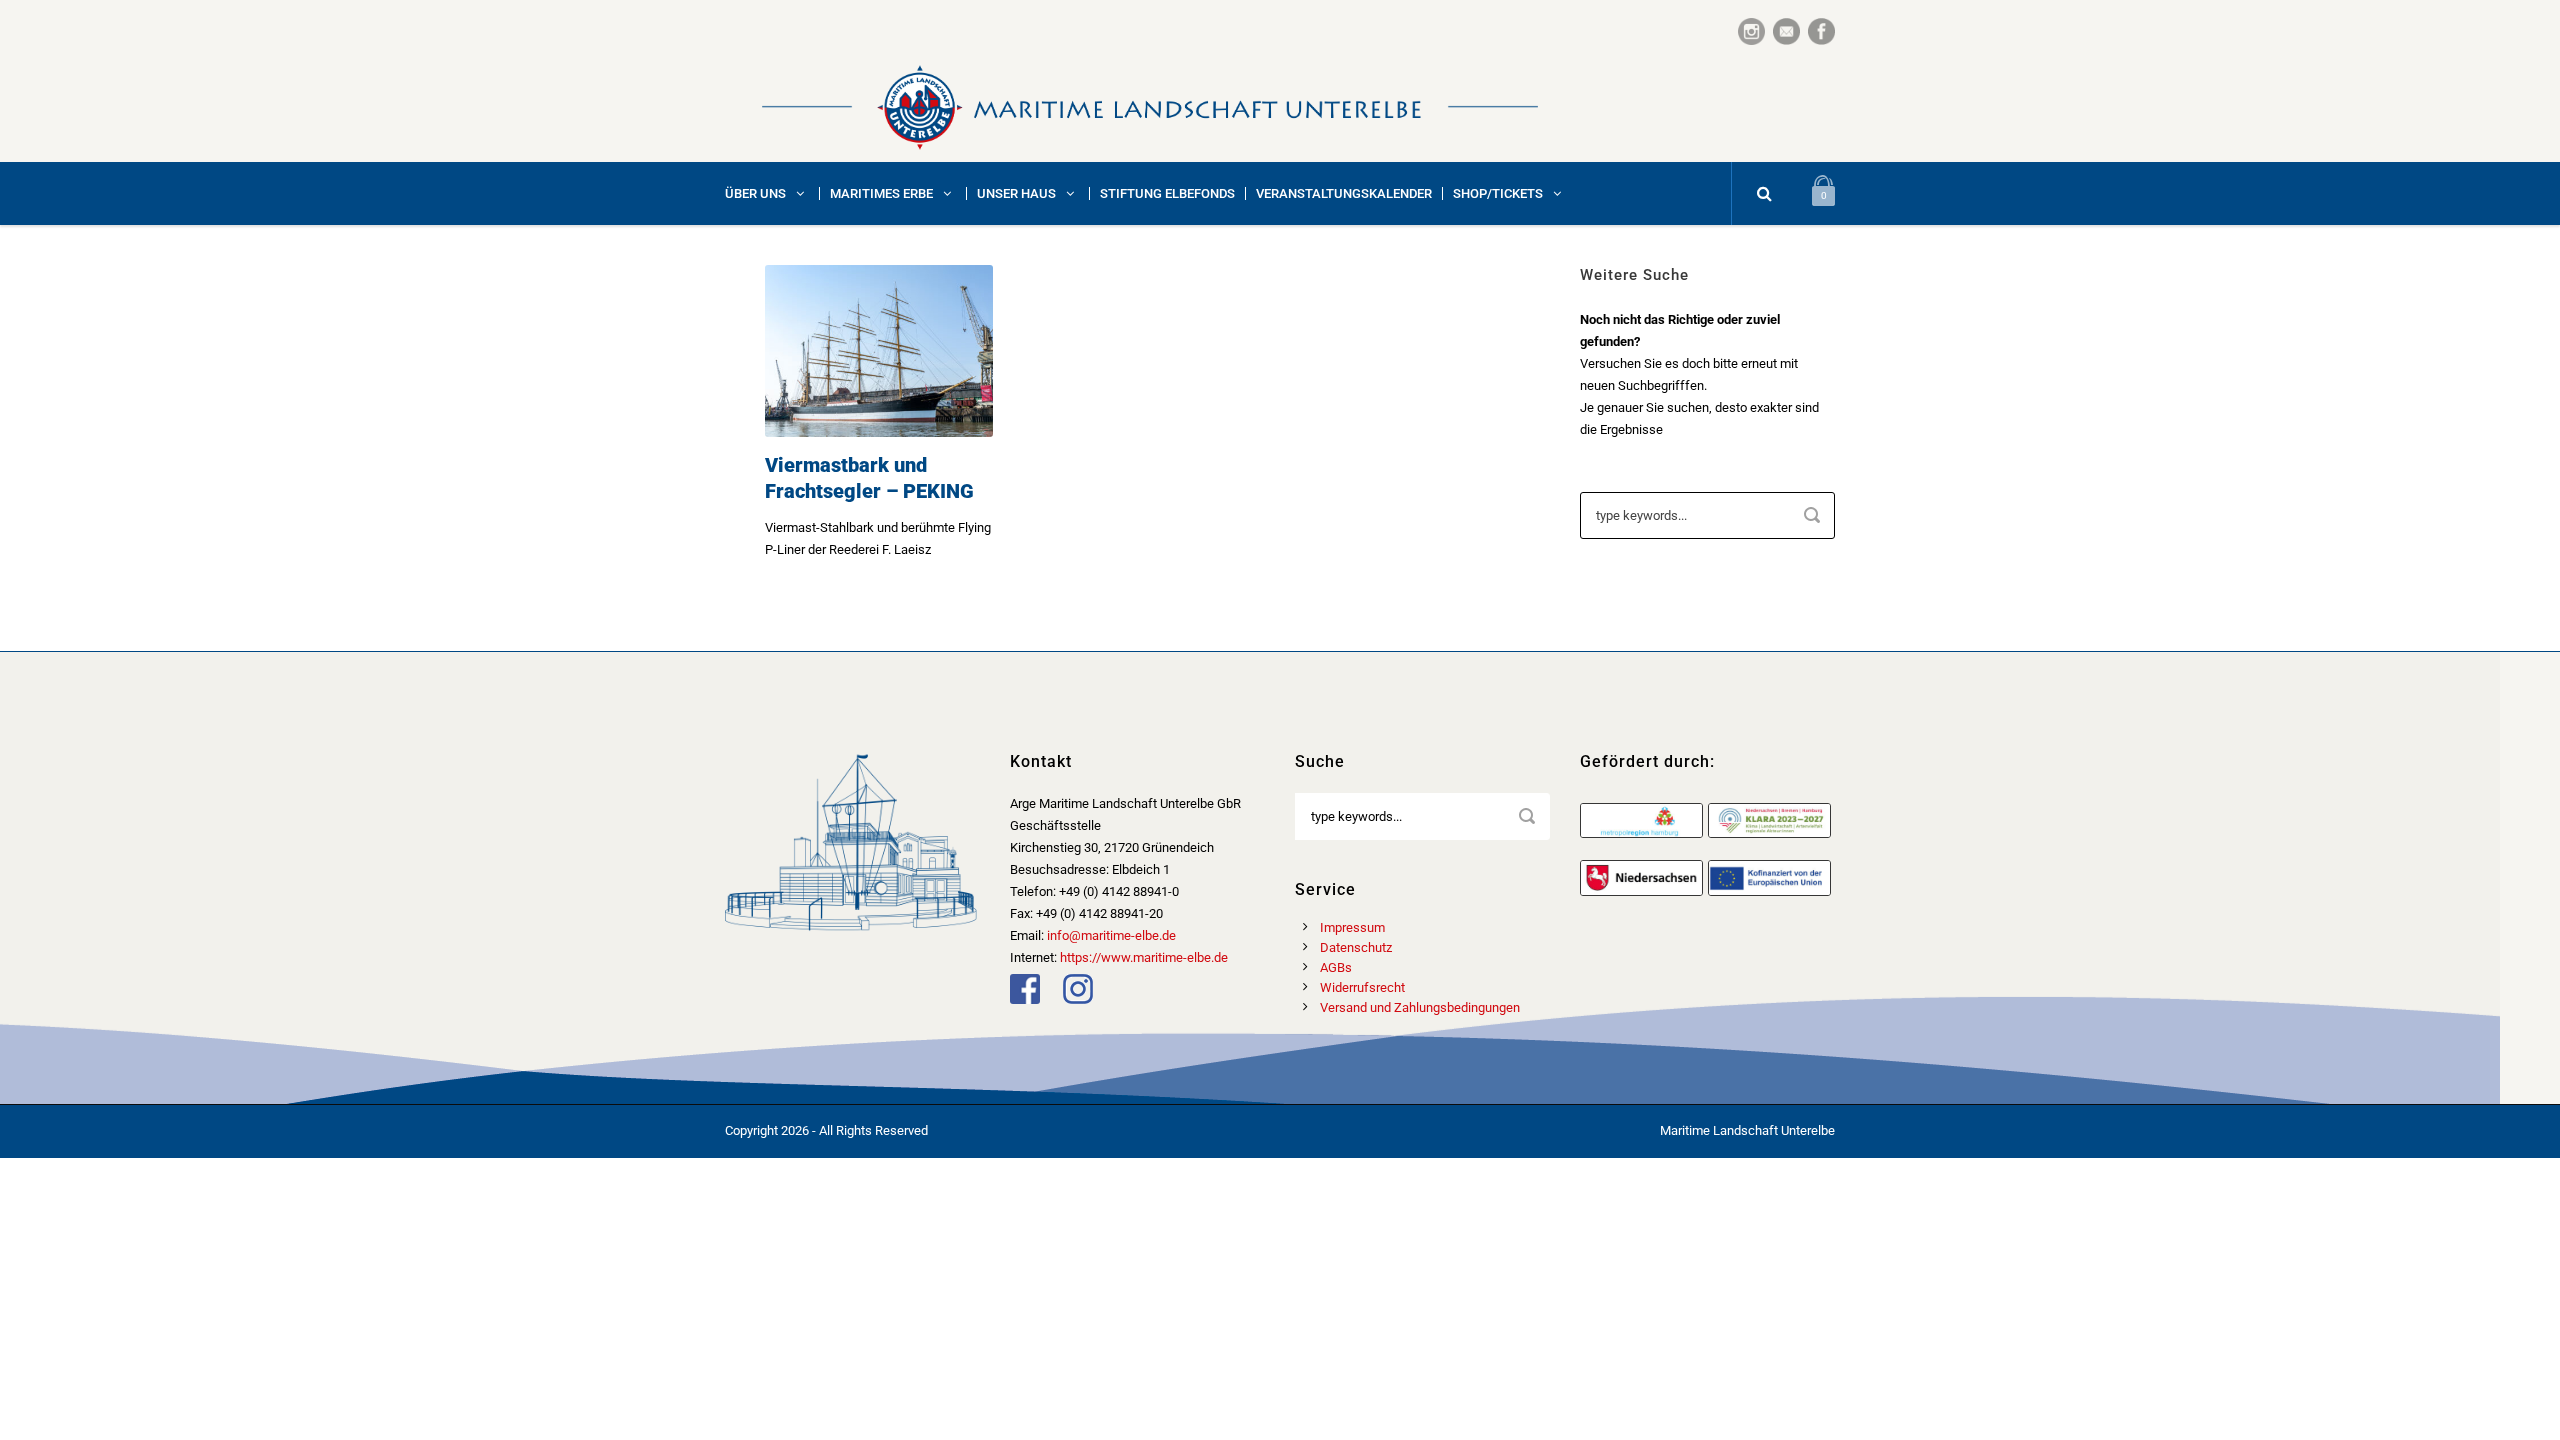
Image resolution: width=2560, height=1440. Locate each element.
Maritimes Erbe (881, 193)
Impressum (1352, 927)
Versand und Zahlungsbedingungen (1420, 1007)
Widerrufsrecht (1362, 987)
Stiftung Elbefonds (1167, 193)
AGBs (1336, 967)
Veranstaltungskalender (1344, 193)
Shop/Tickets (1498, 193)
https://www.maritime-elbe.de (1144, 957)
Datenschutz (1356, 947)
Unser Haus (1016, 193)
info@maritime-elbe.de (1111, 935)
